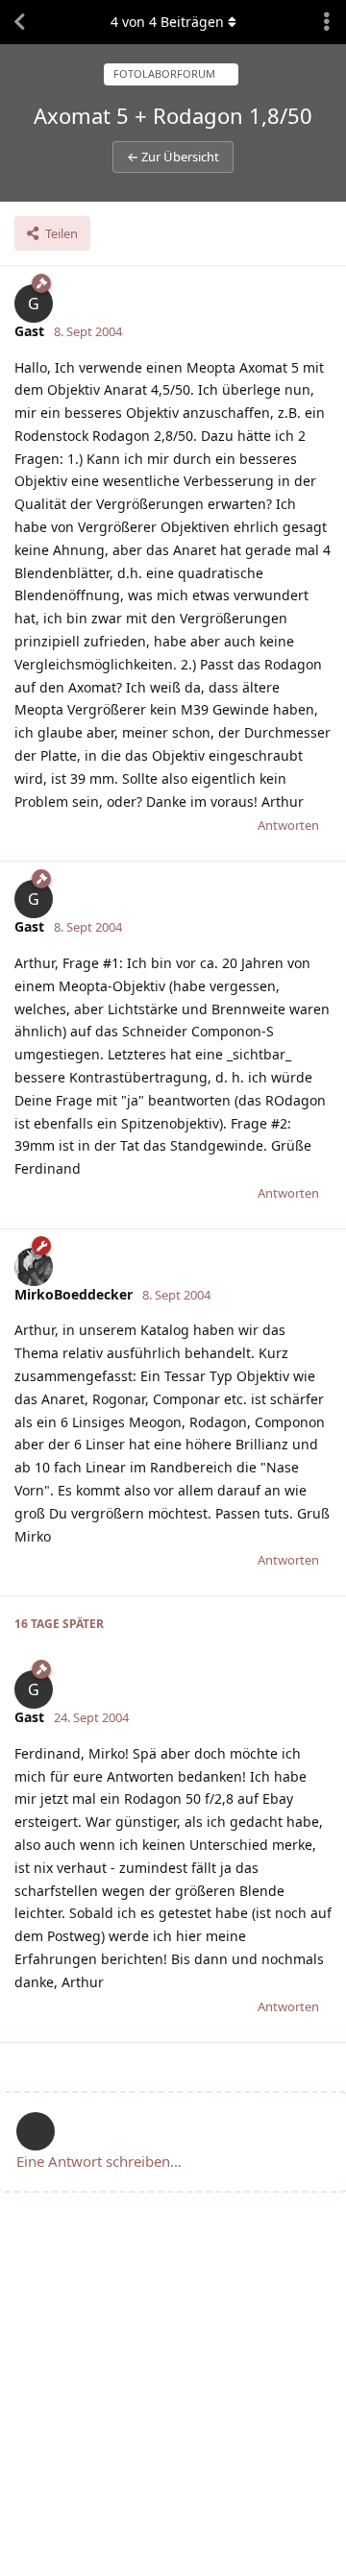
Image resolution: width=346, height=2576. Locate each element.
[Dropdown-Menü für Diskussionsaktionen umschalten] (327, 22)
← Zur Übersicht (173, 157)
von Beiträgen (167, 22)
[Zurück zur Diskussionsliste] (19, 22)
